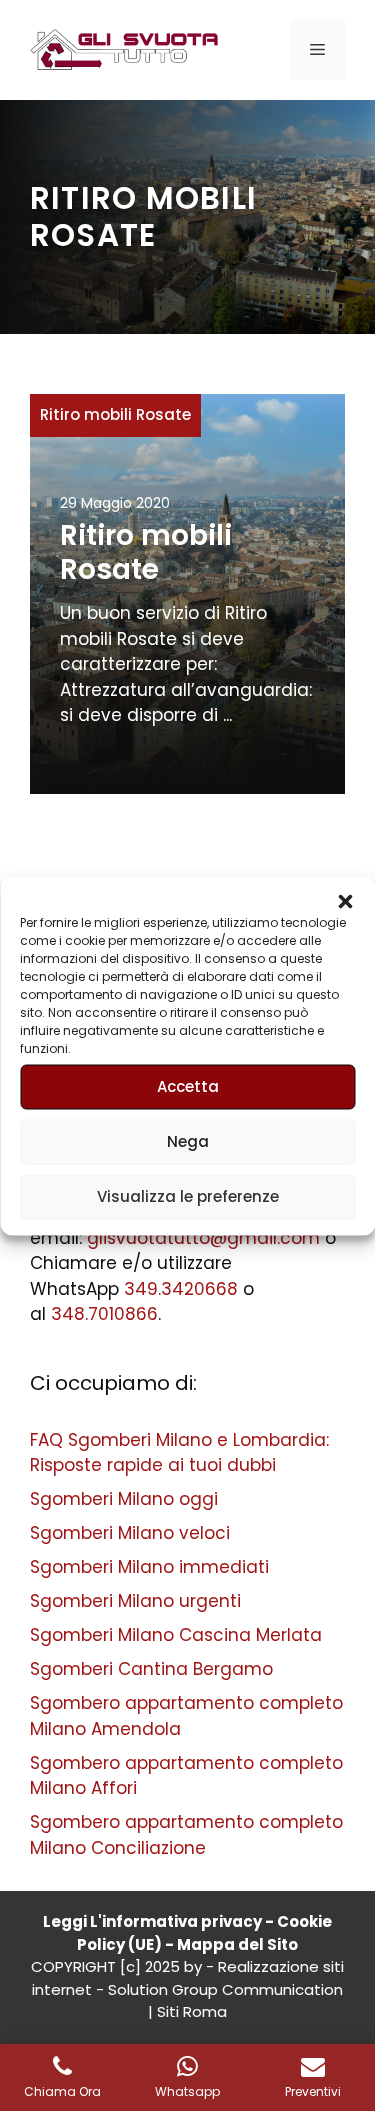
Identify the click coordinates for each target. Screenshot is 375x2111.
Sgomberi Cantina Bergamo (151, 1669)
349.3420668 (181, 1289)
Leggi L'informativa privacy (152, 1921)
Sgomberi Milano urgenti (135, 1601)
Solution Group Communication (225, 1989)
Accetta (188, 1086)
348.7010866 (104, 1314)
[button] (345, 901)
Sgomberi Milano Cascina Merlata (176, 1635)
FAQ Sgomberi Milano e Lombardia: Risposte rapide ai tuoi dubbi (179, 1453)
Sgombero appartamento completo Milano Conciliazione (186, 1835)
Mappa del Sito (237, 1944)
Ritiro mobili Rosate (115, 414)
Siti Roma (192, 2011)
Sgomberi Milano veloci (130, 1533)
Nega (188, 1141)
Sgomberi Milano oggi (124, 1499)
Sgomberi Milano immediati (149, 1567)
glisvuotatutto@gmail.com (203, 1238)
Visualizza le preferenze (188, 1196)
